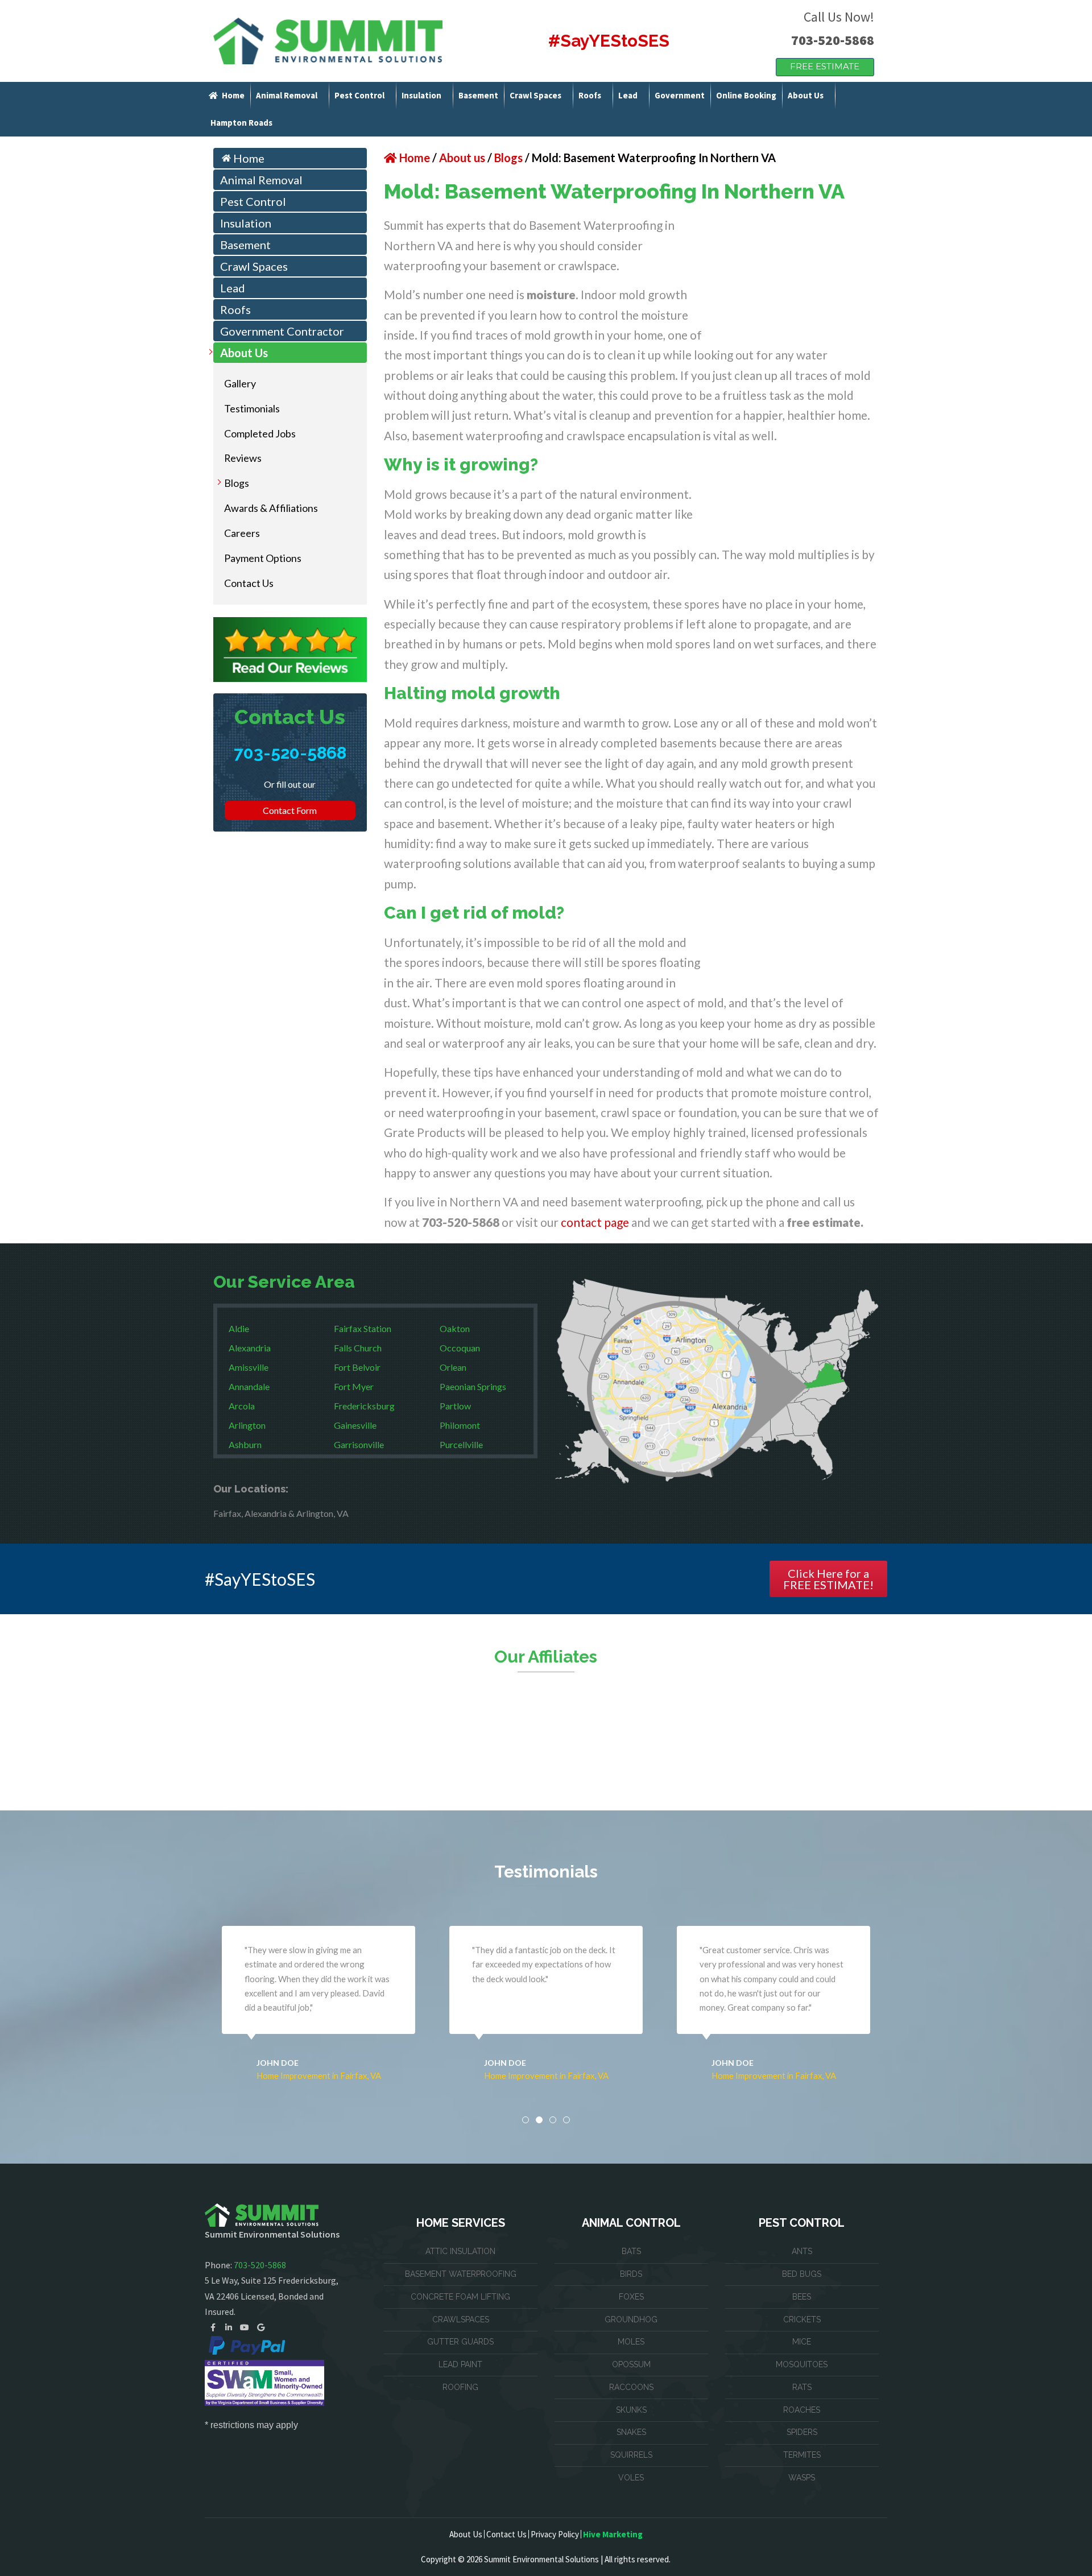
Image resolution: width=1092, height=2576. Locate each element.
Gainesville (355, 1425)
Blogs (237, 483)
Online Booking (746, 95)
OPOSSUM (631, 2364)
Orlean (453, 1367)
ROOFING (460, 2387)
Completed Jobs (260, 433)
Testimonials (252, 408)
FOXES (631, 2297)
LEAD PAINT (460, 2364)
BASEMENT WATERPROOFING (461, 2274)
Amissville (249, 1367)
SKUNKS (631, 2410)
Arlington (247, 1425)
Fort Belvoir (357, 1367)
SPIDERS (802, 2432)
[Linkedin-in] (229, 2327)
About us (462, 158)
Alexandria (250, 1348)
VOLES (631, 2478)
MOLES (631, 2342)
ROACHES (802, 2410)
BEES (802, 2297)
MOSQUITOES (802, 2364)
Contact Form (290, 810)
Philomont (460, 1425)
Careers (242, 533)
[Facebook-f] (213, 2327)
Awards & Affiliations (271, 508)
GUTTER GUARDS (460, 2342)
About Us (806, 95)
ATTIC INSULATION (460, 2251)
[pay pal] (247, 2345)
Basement (478, 95)
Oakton (455, 1328)
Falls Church (358, 1348)
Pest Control (359, 95)
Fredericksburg (364, 1406)
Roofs (590, 95)
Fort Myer (354, 1386)
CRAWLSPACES (461, 2319)
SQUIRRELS (631, 2455)
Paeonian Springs (473, 1386)
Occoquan (460, 1348)
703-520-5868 (833, 40)
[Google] (260, 2327)
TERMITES (802, 2455)
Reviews (243, 458)
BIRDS (631, 2274)
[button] (526, 2120)
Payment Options (263, 558)
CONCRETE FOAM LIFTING (460, 2297)
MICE (802, 2342)
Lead (628, 95)
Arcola (242, 1406)
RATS (802, 2387)
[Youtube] (245, 2327)
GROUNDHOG (631, 2319)
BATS (631, 2251)
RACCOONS (631, 2387)
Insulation (421, 95)
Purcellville (461, 1444)
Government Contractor (282, 331)
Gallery (240, 383)
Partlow (455, 1406)
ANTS (802, 2251)
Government (680, 95)
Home (233, 95)
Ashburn (245, 1444)
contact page (595, 1222)
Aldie (239, 1328)
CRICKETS (802, 2319)
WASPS (802, 2478)
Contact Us (249, 583)
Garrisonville (359, 1444)
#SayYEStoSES (609, 41)
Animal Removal (287, 95)
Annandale (249, 1386)
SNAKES (631, 2432)
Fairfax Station (363, 1328)
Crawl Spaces (535, 95)
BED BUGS (802, 2274)
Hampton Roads (241, 123)
